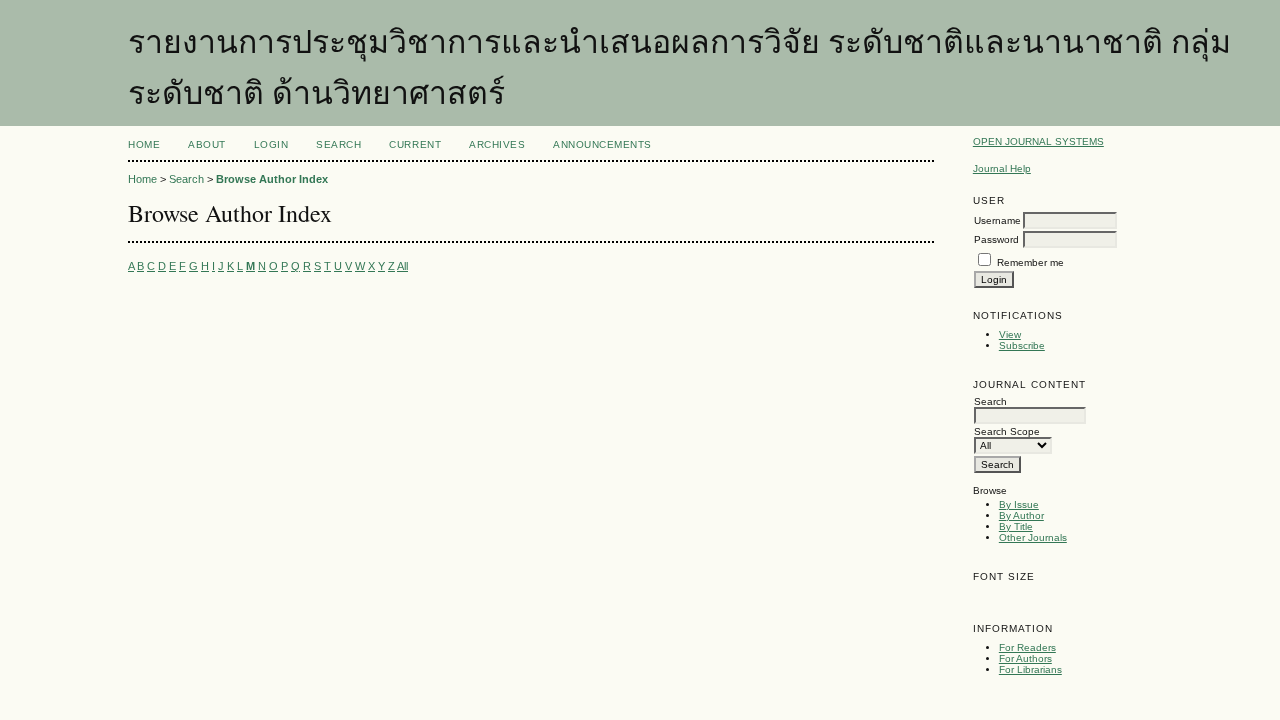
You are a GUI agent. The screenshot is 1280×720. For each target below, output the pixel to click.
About (207, 144)
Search (338, 144)
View (1010, 334)
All (402, 266)
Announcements (602, 144)
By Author (1021, 515)
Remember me (1030, 262)
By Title (1016, 526)
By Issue (1019, 504)
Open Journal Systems (1038, 141)
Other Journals (1033, 537)
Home (144, 144)
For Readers (1027, 647)
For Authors (1025, 658)
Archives (497, 144)
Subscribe (1022, 345)
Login (271, 144)
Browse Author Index (272, 179)
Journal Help (1002, 168)
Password (996, 239)
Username (997, 220)
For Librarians (1030, 669)
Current (415, 144)
